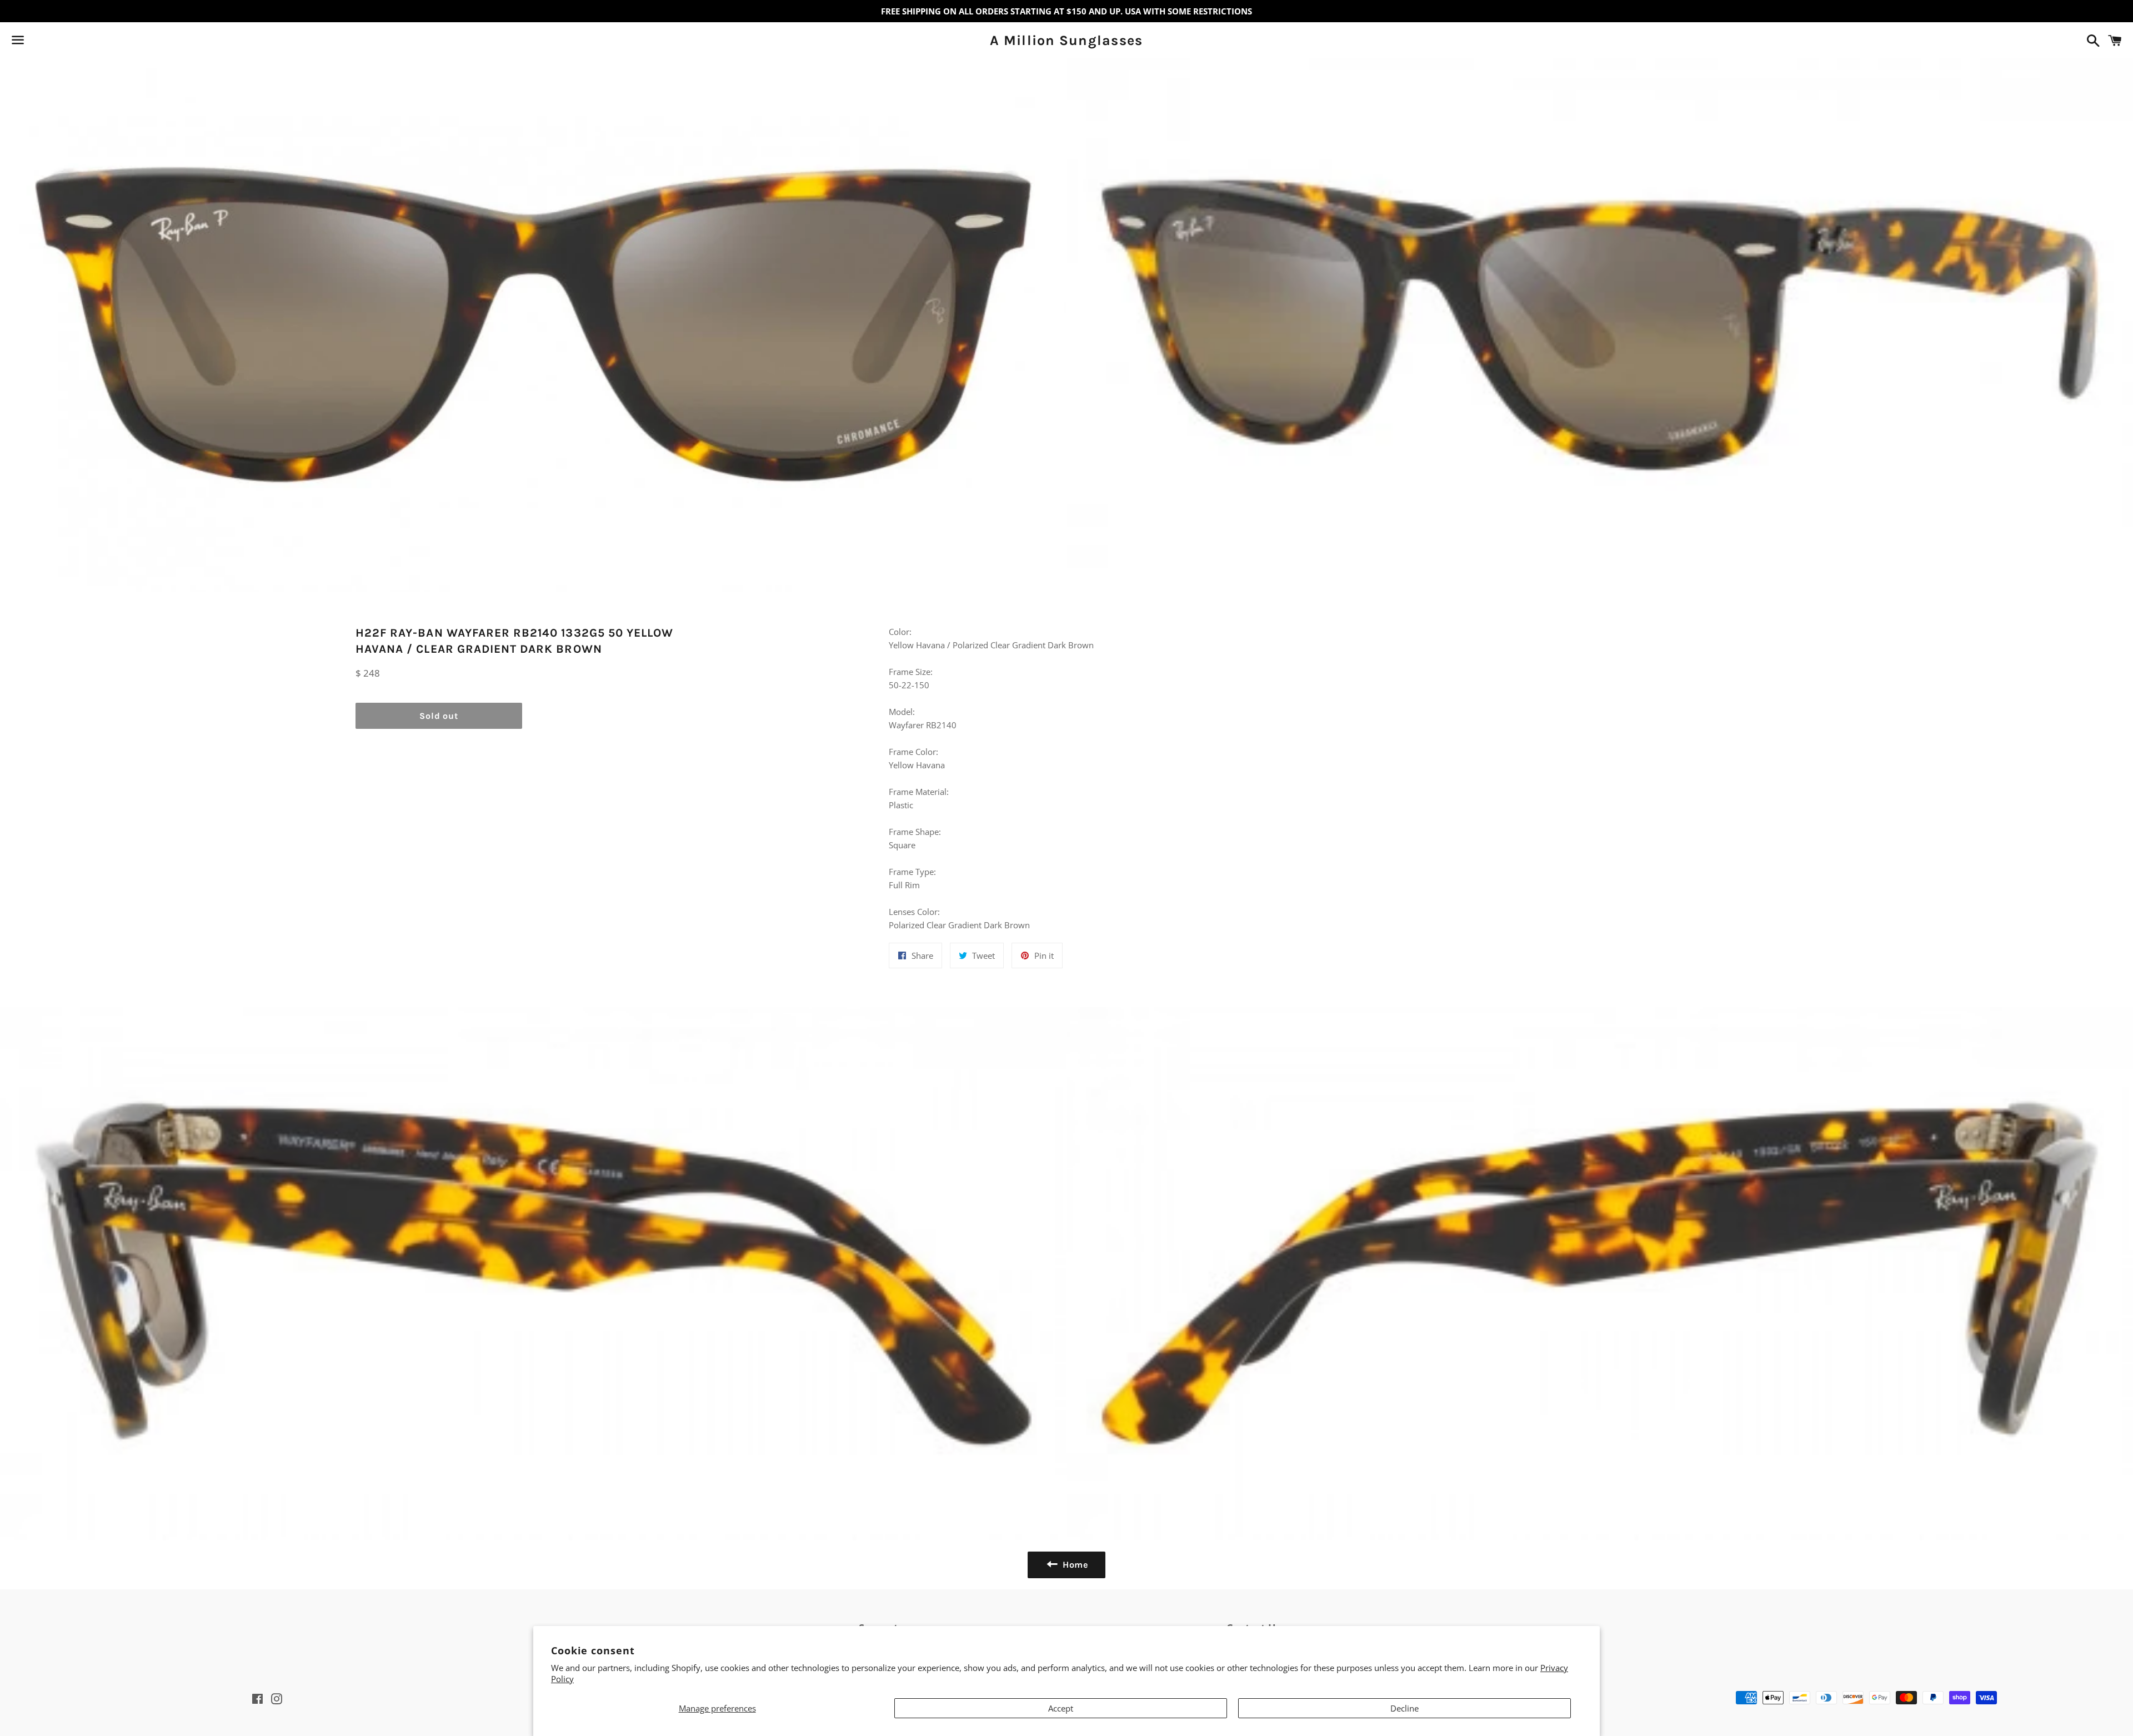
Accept (1061, 1708)
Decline (1405, 1708)
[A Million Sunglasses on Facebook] (37, 42)
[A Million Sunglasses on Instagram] (57, 42)
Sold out (439, 716)
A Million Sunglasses (1066, 40)
